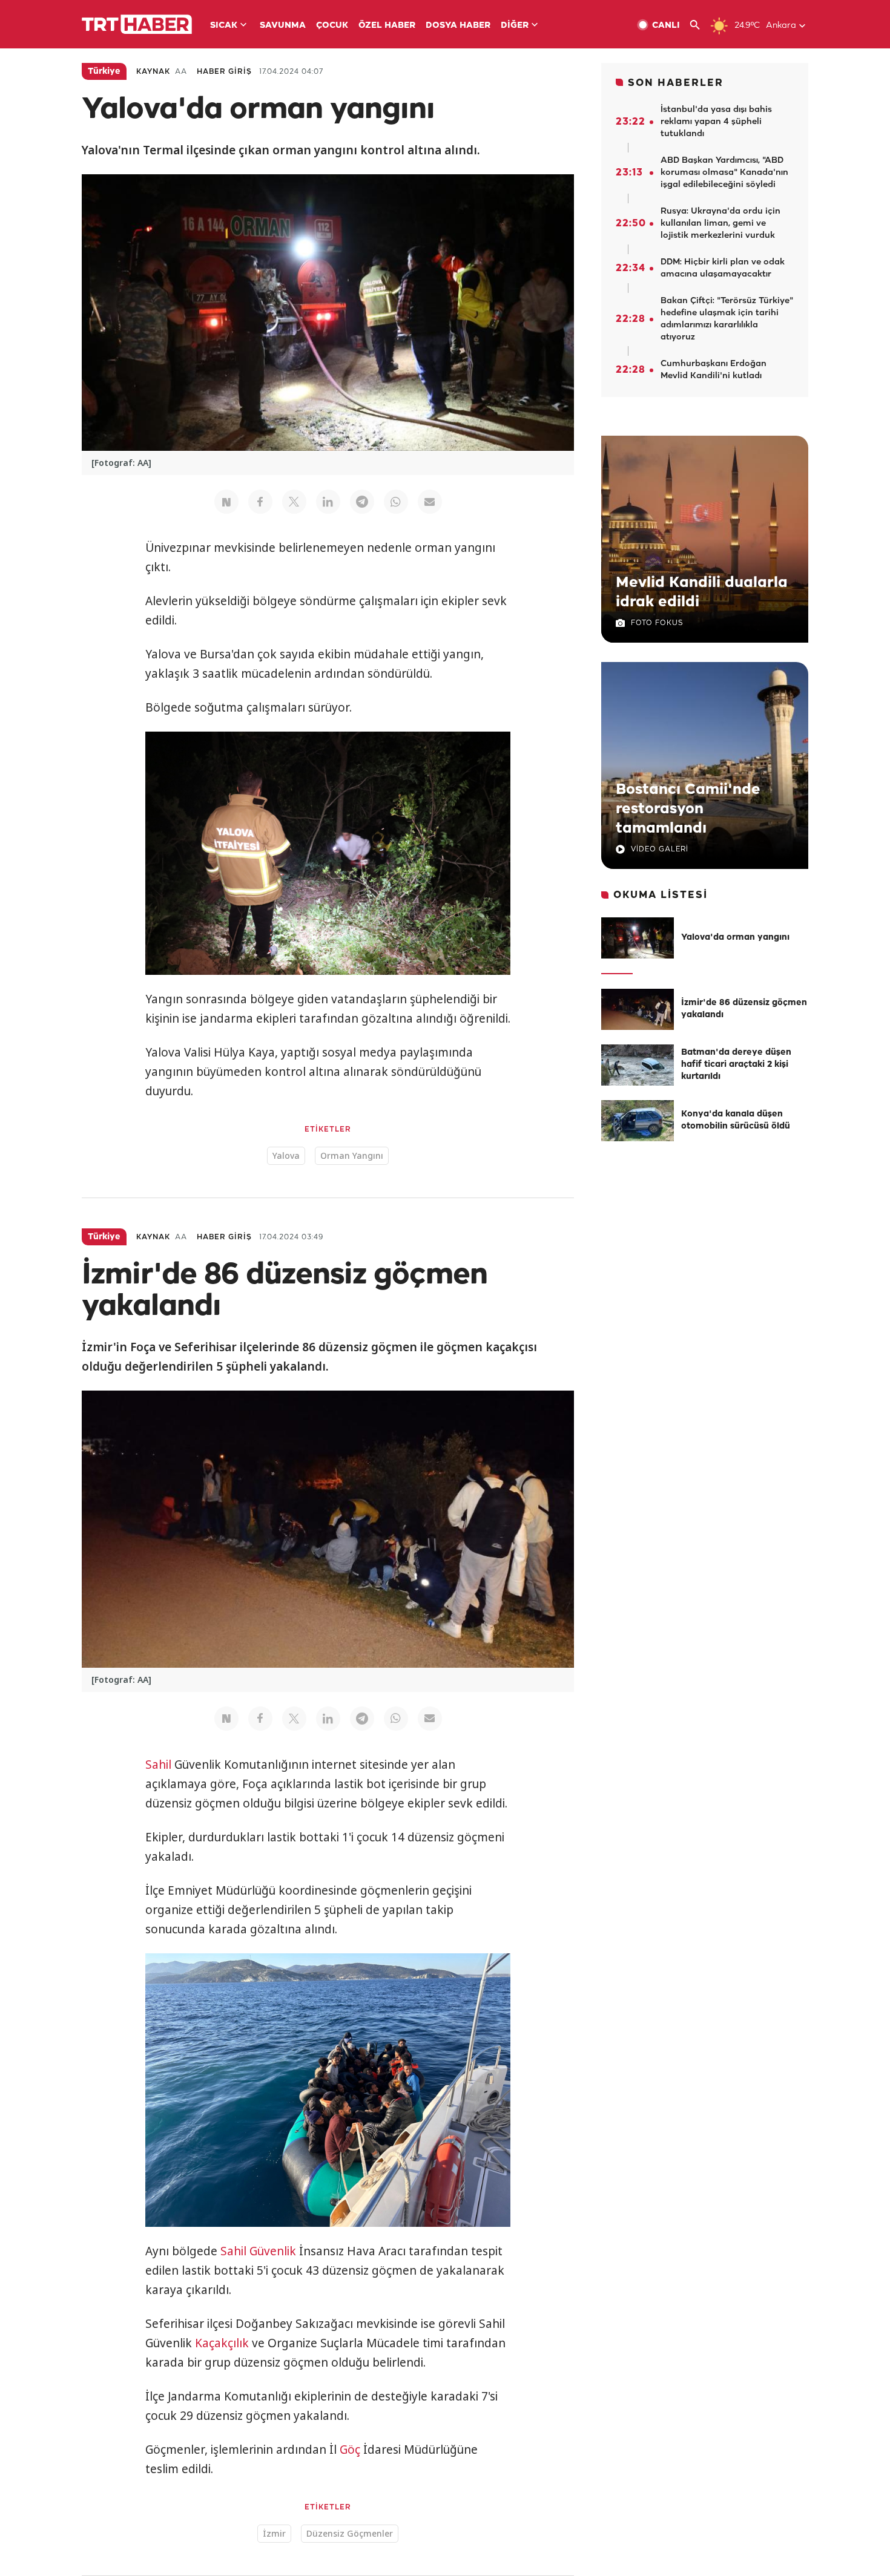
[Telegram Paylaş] (362, 502)
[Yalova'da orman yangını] (638, 938)
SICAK (224, 26)
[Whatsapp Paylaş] (396, 502)
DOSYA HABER (458, 26)
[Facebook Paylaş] (260, 502)
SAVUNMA (283, 26)
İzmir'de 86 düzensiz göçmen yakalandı (744, 1009)
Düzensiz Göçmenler (350, 2533)
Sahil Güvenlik (258, 2251)
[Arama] (700, 25)
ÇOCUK (332, 26)
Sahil (158, 1765)
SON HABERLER (676, 83)
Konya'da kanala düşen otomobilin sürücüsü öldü (736, 1120)
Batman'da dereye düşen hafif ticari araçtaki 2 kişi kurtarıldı (736, 1065)
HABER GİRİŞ (224, 72)
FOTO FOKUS (657, 623)
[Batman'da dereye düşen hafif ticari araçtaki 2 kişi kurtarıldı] (638, 1065)
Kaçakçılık (222, 2343)
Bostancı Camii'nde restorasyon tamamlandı (688, 809)
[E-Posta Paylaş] (430, 502)
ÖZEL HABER (387, 26)
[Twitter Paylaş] (294, 502)
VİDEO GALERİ (660, 849)
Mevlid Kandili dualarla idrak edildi (702, 592)
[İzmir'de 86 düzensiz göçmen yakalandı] (638, 1009)
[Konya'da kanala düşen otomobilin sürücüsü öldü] (638, 1121)
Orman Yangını (352, 1155)
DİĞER (515, 26)
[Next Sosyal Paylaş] (226, 502)
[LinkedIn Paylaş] (328, 502)
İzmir (274, 2533)
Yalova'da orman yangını (735, 938)
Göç (350, 2450)
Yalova (286, 1155)
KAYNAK (153, 72)
